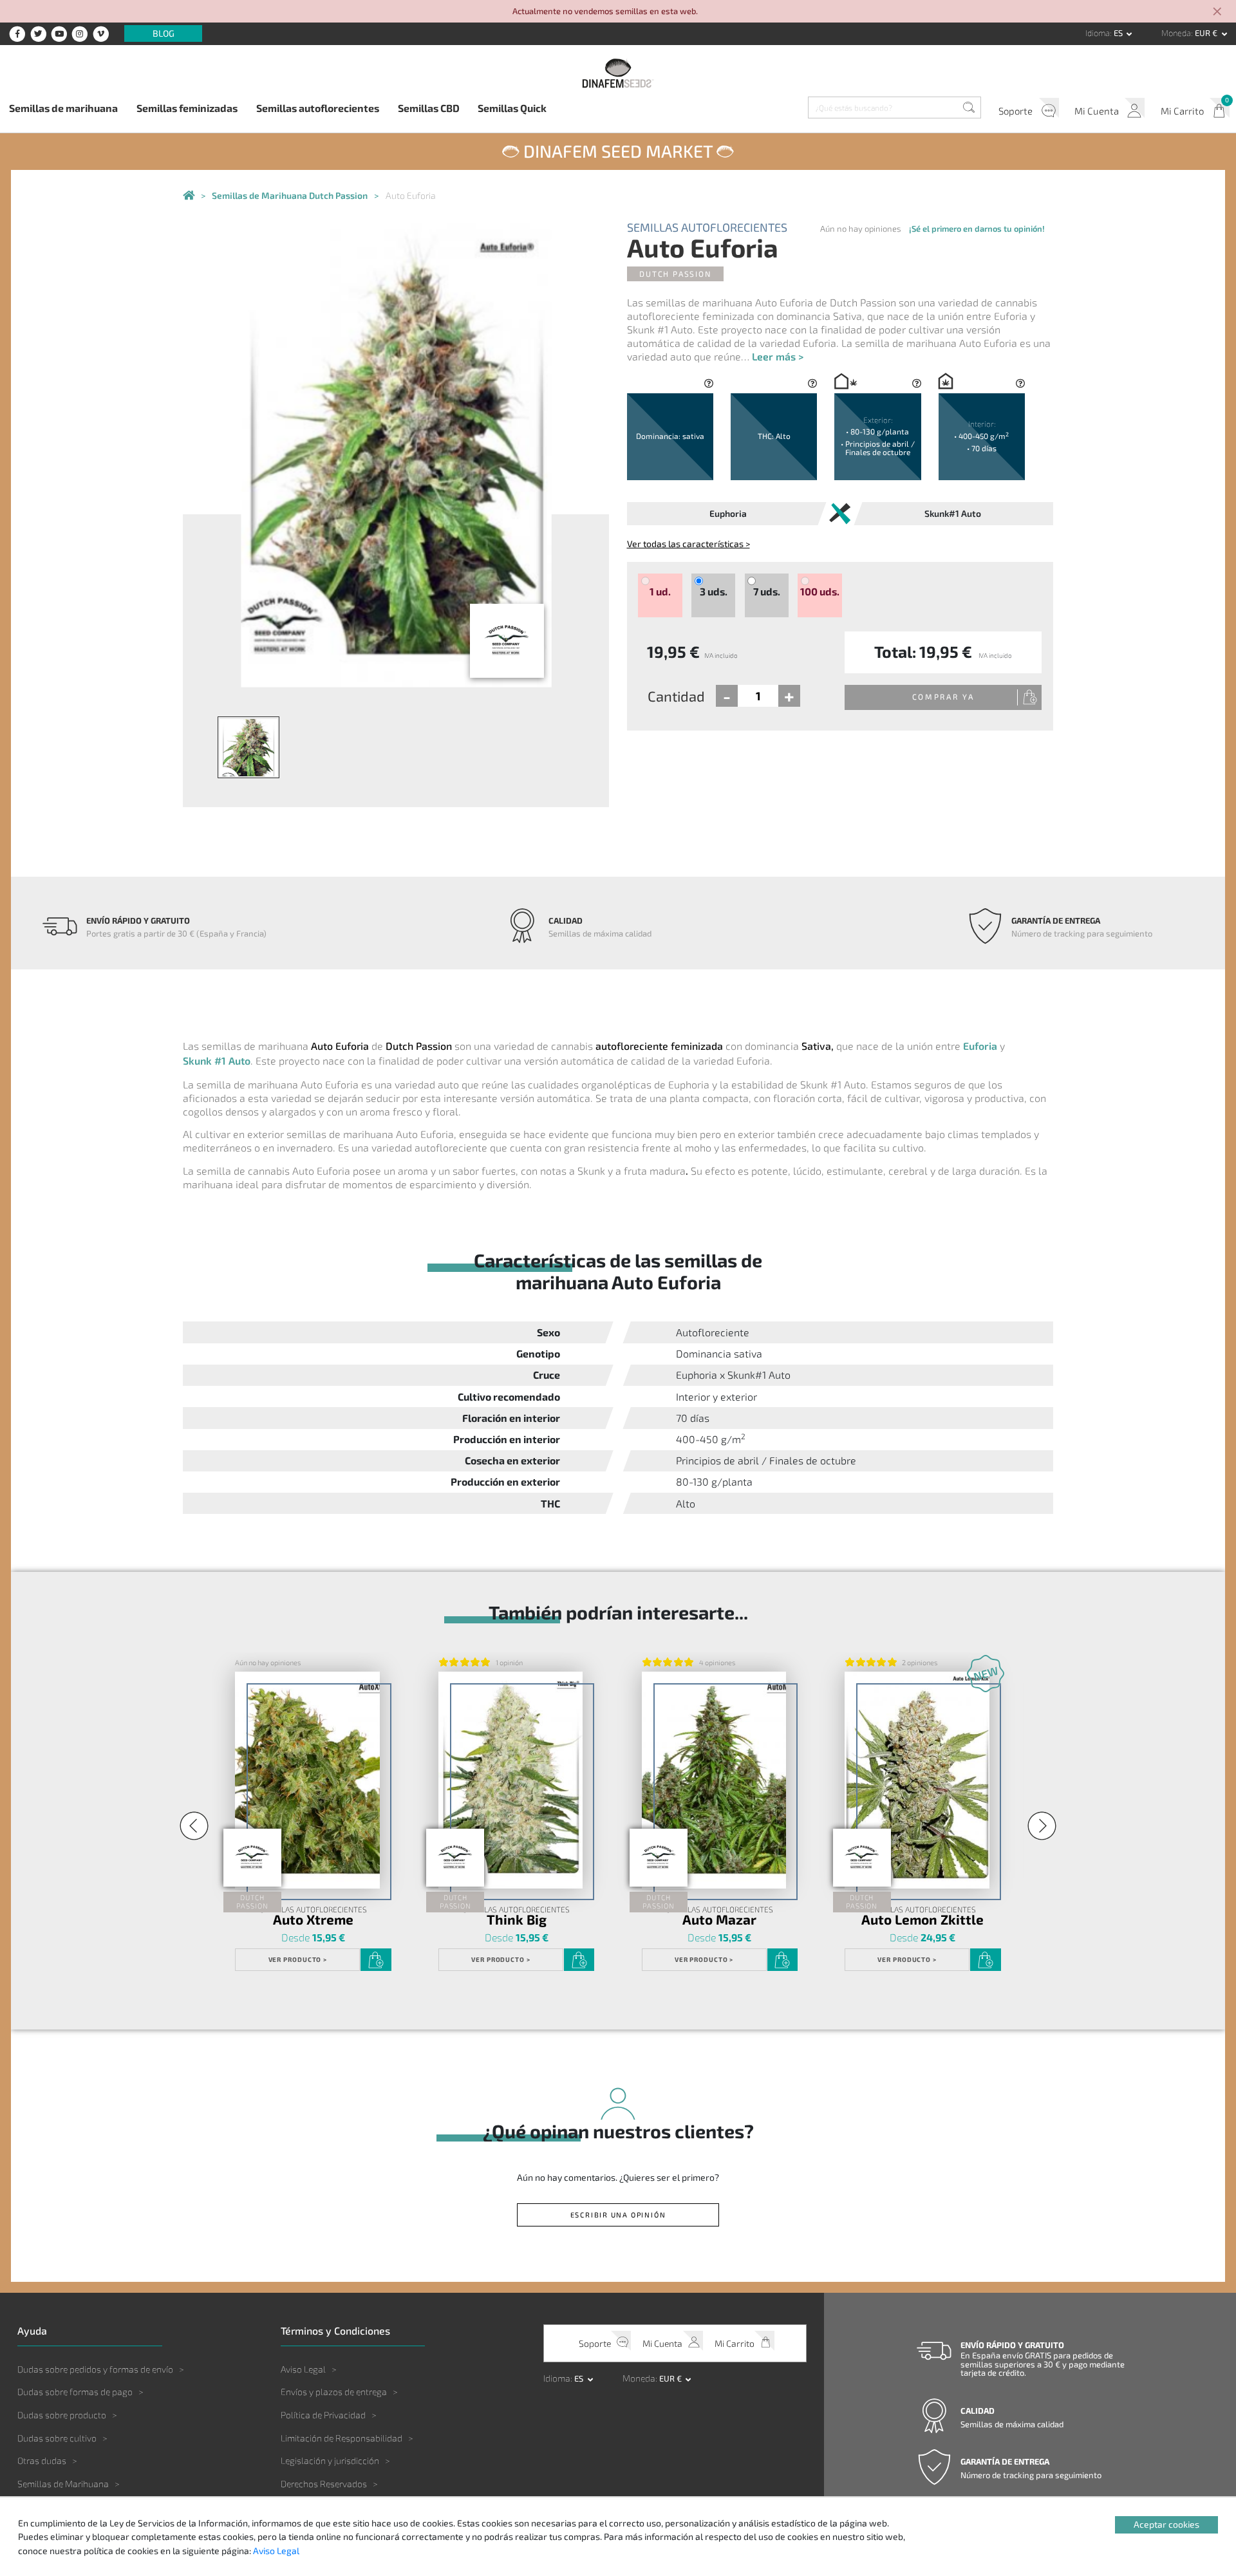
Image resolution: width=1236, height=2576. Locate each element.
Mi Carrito (1182, 111)
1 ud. (660, 592)
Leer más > (778, 356)
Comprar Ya (943, 696)
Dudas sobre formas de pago (75, 2392)
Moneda (1176, 33)
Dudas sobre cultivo (57, 2438)
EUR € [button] (1207, 33)
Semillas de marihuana (63, 108)
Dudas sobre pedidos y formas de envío (95, 2369)
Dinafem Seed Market (618, 151)
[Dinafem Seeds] (618, 73)
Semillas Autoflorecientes (707, 228)
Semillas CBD (429, 108)
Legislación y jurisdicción (330, 2460)
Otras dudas (42, 2460)
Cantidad (676, 696)
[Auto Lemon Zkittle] (917, 1780)
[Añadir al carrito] (376, 1960)
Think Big (517, 1920)
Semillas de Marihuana (63, 2484)
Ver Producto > (298, 1959)
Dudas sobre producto (62, 2415)
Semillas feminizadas (187, 108)
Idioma (1098, 33)
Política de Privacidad (323, 2415)
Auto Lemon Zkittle (922, 1920)
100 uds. (820, 592)
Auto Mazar (719, 1920)
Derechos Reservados (324, 2484)
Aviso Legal (303, 2369)
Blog (164, 34)
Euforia (980, 1046)
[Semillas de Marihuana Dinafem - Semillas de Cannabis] (189, 196)
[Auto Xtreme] (307, 1780)
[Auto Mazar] (714, 1780)
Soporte (1016, 111)
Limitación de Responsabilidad (342, 2438)
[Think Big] (510, 1780)
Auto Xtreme (313, 1920)
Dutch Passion (675, 274)
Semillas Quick (512, 108)
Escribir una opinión (618, 2215)
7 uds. (767, 592)
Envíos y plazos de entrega (334, 2392)
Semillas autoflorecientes (318, 108)
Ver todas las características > (688, 544)
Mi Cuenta (1097, 111)
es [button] (1119, 33)
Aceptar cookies (1166, 2524)
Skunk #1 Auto (217, 1060)
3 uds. (714, 592)
